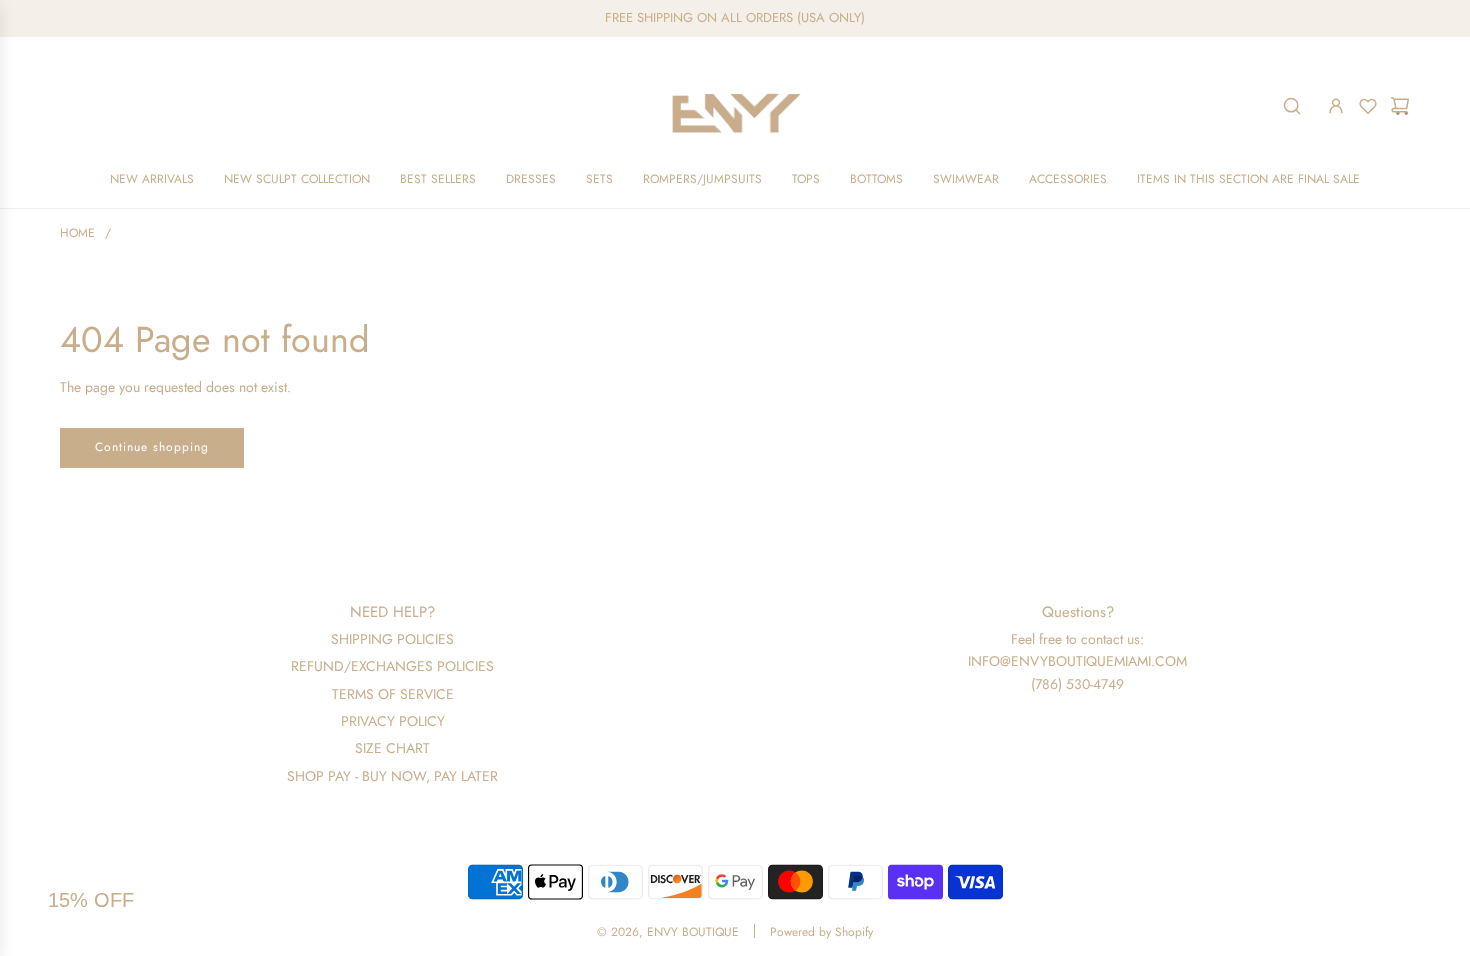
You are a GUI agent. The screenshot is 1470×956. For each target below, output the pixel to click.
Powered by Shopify (821, 932)
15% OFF (91, 900)
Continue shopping (152, 447)
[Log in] (1336, 106)
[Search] (1292, 106)
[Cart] (1400, 106)
